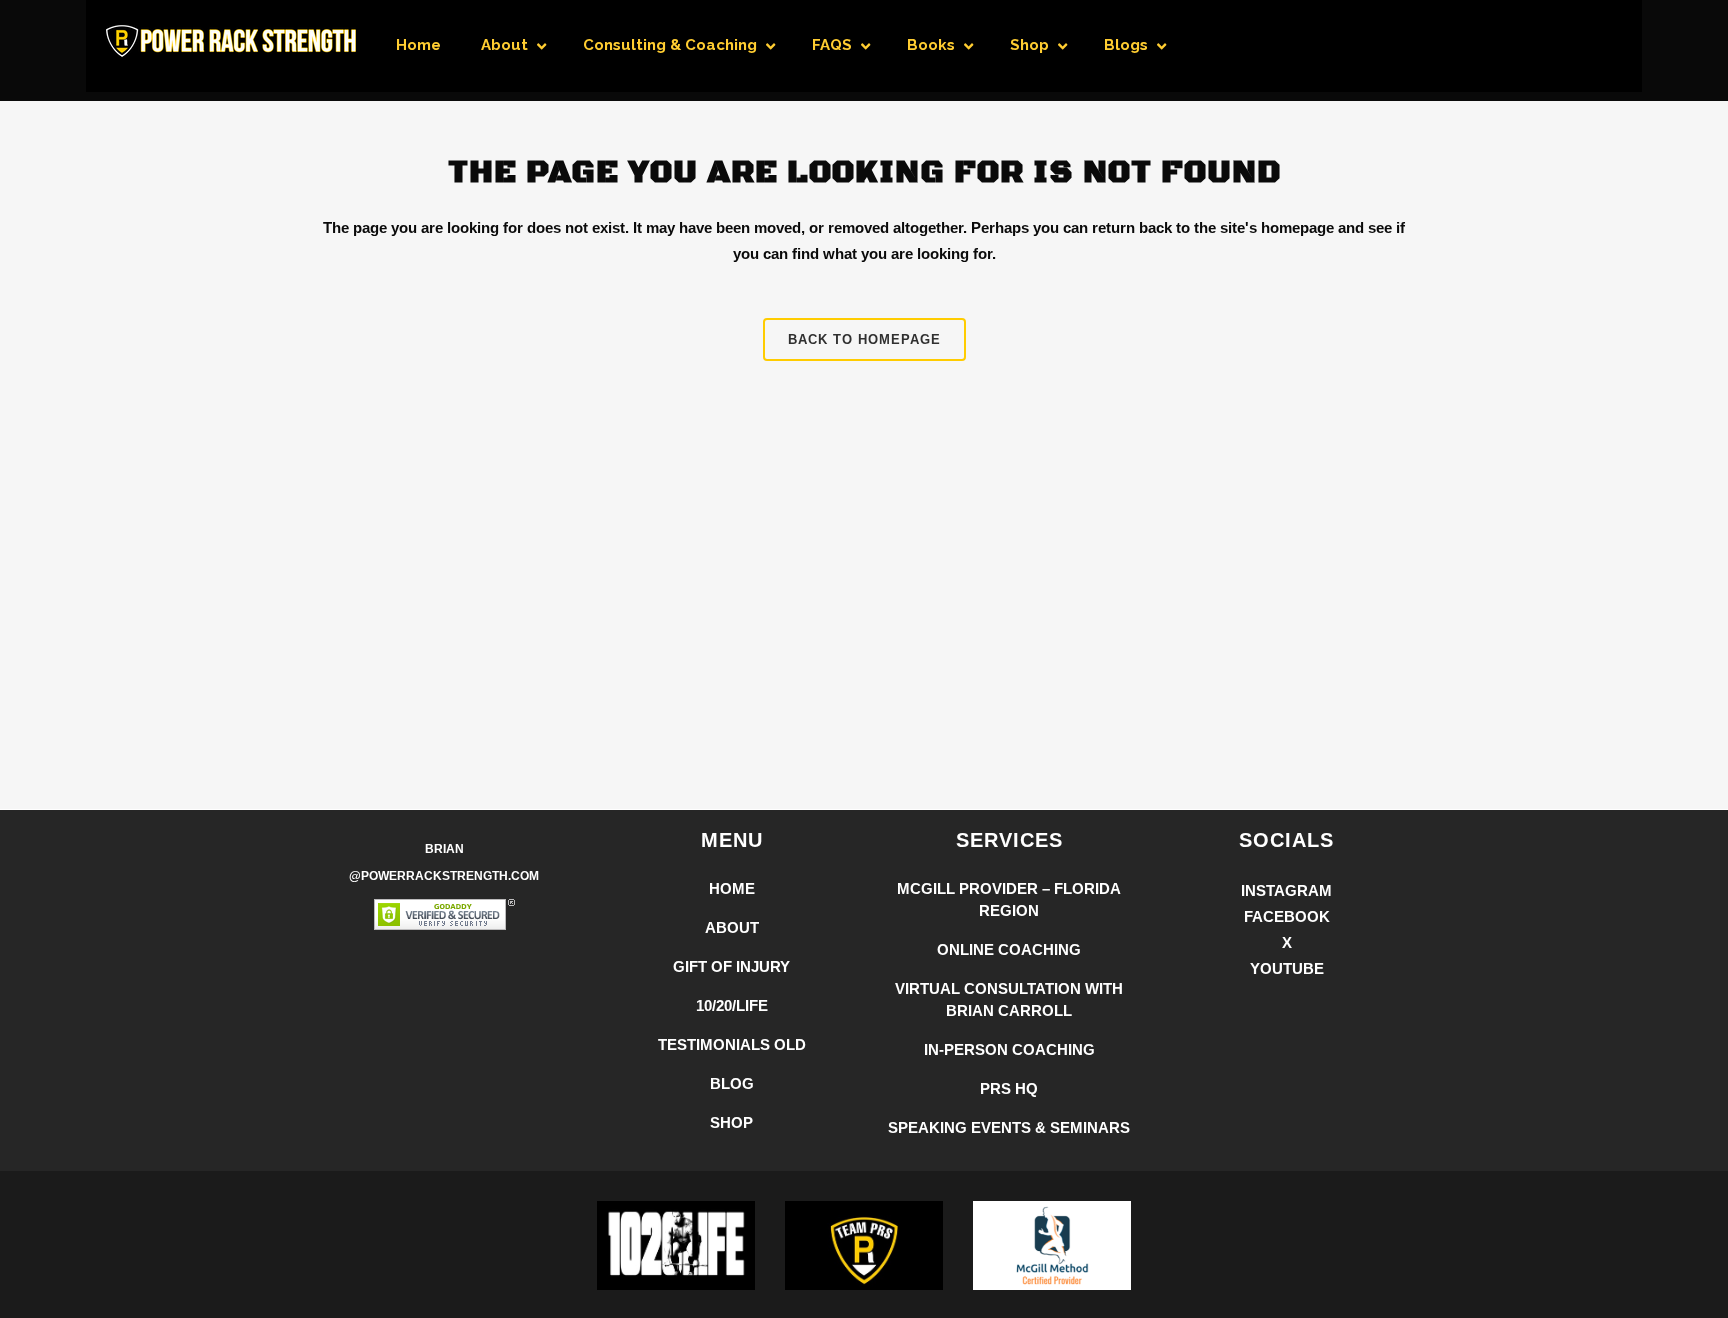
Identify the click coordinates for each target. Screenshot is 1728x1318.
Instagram (1286, 890)
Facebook (1287, 916)
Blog (732, 1083)
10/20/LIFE (732, 1005)
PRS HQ (1009, 1088)
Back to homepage (864, 339)
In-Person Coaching (1009, 1049)
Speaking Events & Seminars (1009, 1127)
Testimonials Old (732, 1044)
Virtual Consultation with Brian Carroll (1009, 999)
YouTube (1287, 968)
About (732, 927)
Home (732, 888)
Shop (731, 1122)
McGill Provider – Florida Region (1009, 899)
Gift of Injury (731, 966)
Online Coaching (1009, 949)
